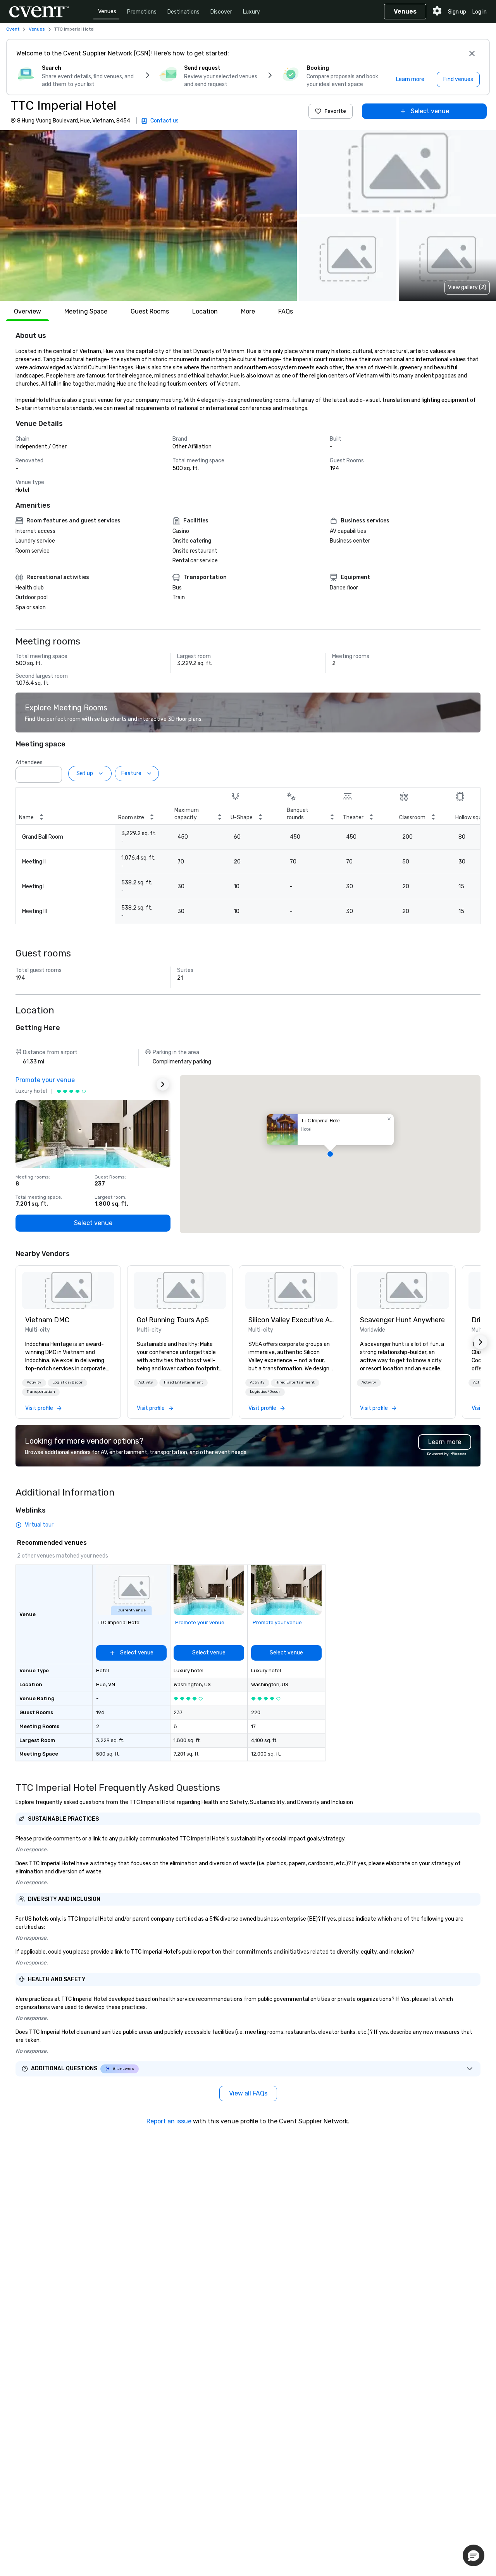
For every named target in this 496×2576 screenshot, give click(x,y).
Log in (480, 12)
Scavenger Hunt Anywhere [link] (402, 1320)
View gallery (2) (467, 287)
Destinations (183, 12)
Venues (107, 11)
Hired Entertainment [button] (183, 1382)
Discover (221, 12)
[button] (148, 215)
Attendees (29, 762)
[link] (68, 1291)
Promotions (142, 12)
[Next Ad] (163, 1084)
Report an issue (169, 2121)
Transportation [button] (41, 1392)
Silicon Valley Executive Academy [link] (291, 1320)
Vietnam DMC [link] (47, 1320)
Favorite (335, 111)
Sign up (457, 12)
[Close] (472, 53)
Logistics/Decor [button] (67, 1382)
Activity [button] (34, 1382)
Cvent (13, 29)
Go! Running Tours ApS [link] (173, 1320)
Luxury (251, 12)
